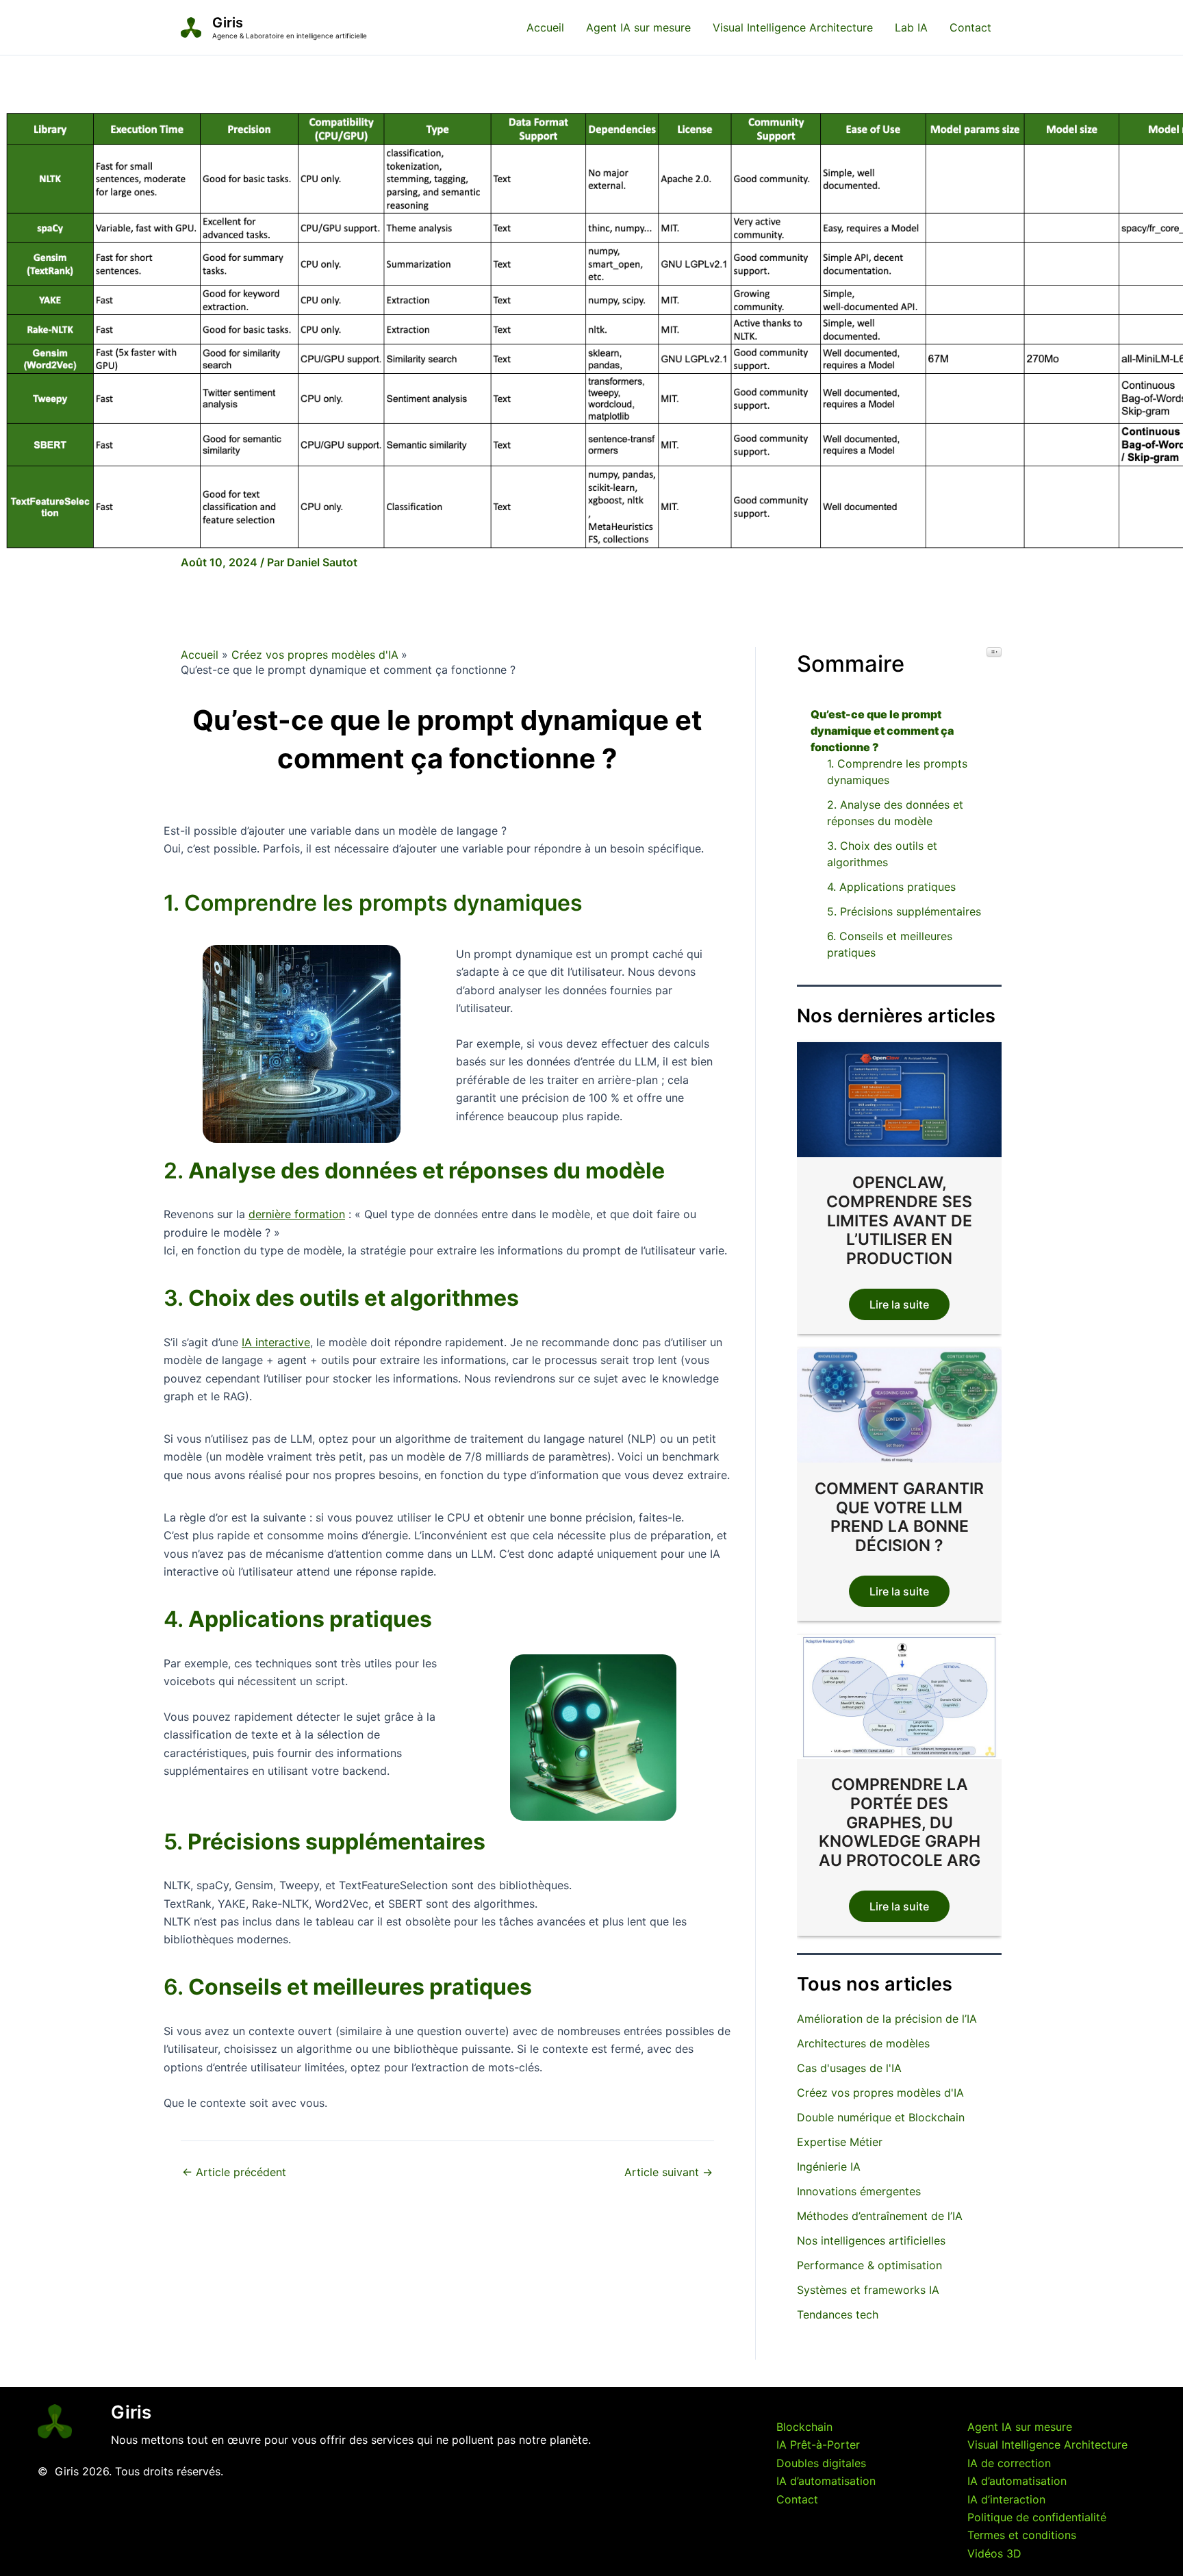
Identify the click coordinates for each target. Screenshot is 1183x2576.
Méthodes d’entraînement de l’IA (880, 2216)
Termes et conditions (1022, 2535)
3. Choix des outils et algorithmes (882, 854)
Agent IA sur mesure (638, 27)
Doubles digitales (821, 2463)
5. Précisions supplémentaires (904, 911)
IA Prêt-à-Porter (818, 2445)
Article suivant (669, 2172)
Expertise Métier (840, 2142)
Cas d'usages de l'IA (849, 2068)
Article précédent (234, 2172)
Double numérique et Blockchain (881, 2117)
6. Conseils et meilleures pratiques (890, 944)
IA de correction (1009, 2463)
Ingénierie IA (829, 2167)
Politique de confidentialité (1037, 2517)
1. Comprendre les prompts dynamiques (897, 772)
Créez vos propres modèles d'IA (880, 2093)
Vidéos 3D (994, 2553)
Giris (228, 23)
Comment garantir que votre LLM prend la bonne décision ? (899, 1517)
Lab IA (911, 27)
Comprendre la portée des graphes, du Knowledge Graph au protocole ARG (900, 1823)
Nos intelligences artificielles (871, 2240)
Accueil (545, 27)
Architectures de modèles (863, 2043)
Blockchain (804, 2427)
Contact (970, 27)
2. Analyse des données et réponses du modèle (895, 813)
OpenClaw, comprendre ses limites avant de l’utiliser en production (899, 1221)
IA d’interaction (1006, 2499)
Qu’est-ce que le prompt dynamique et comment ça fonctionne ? (882, 731)
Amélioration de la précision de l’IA (887, 2019)
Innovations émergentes (859, 2191)
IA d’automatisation (826, 2481)
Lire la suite (899, 1305)
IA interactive (276, 1342)
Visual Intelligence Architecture (793, 27)
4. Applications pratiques (891, 887)
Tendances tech (838, 2314)
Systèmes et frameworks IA (868, 2290)
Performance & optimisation (869, 2265)
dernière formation (297, 1214)
